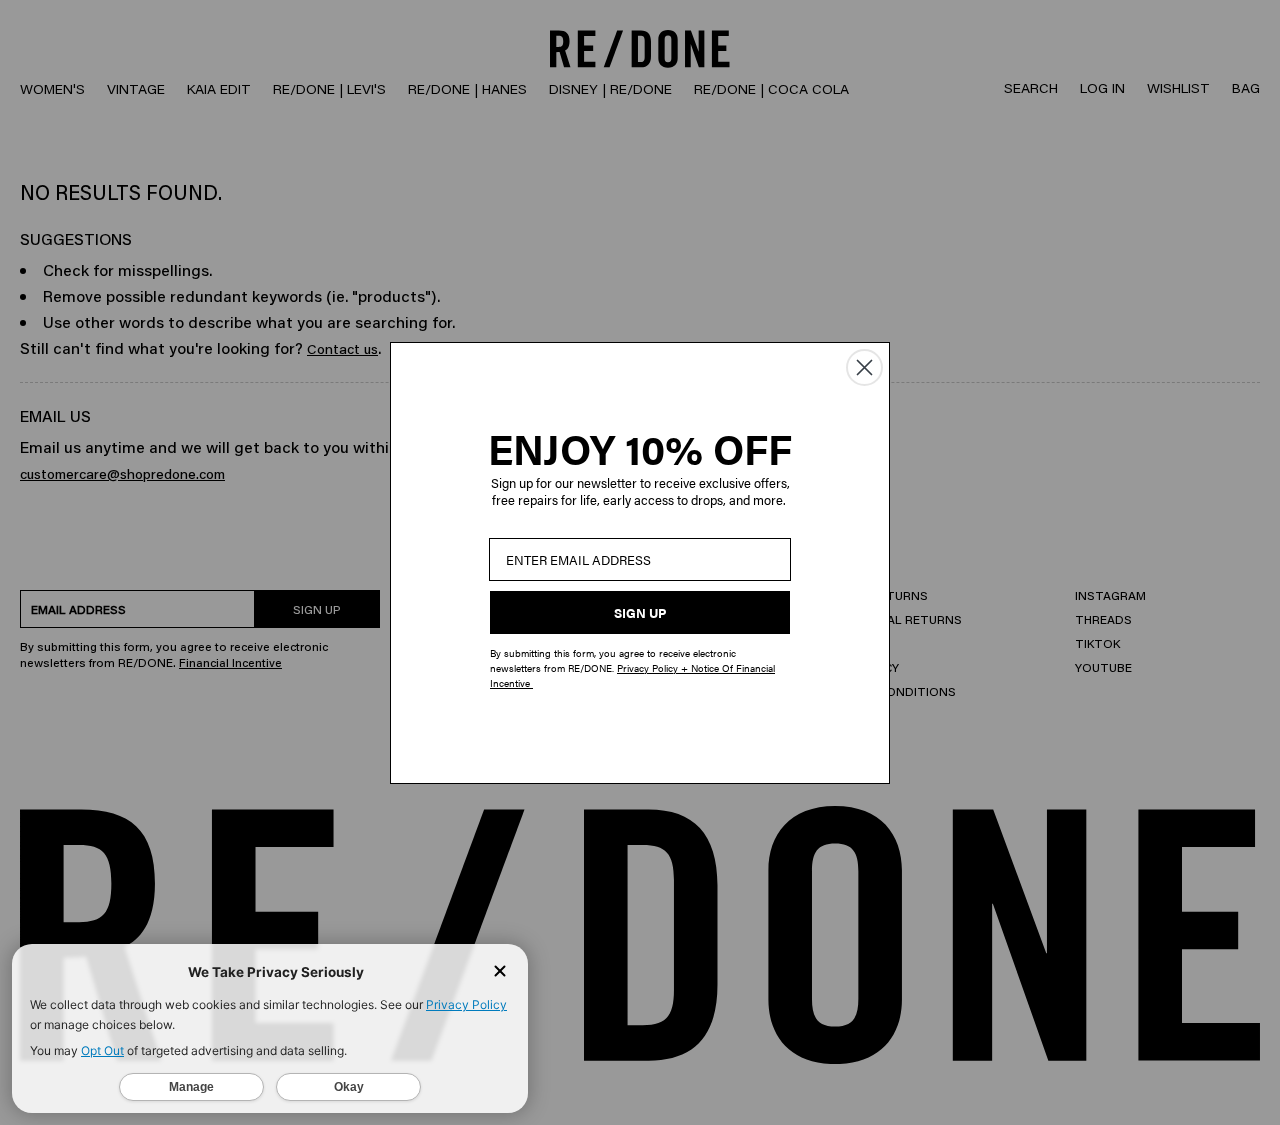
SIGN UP (640, 612)
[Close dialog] (864, 367)
